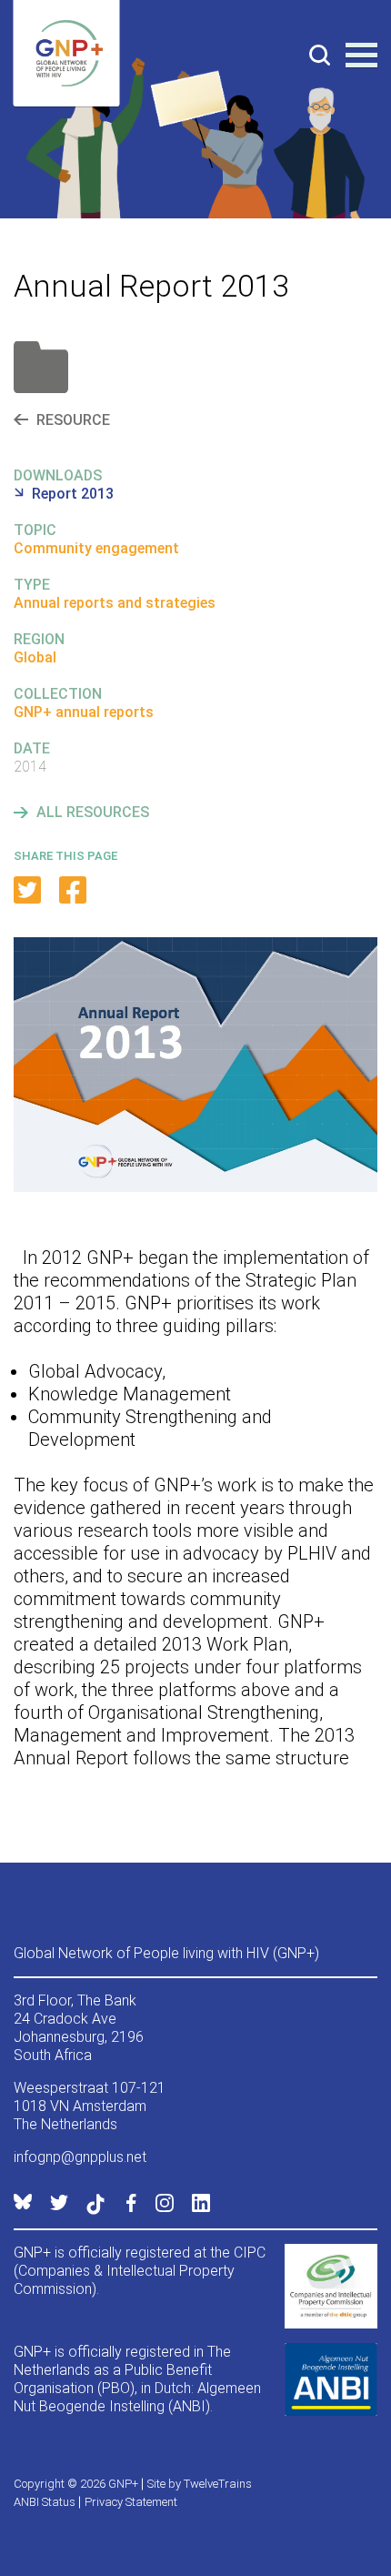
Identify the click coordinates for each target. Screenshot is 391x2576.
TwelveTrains (218, 2484)
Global (35, 657)
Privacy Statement (131, 2502)
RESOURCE (73, 420)
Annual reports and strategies (115, 603)
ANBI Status (45, 2502)
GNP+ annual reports (84, 712)
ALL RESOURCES (93, 812)
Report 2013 (73, 494)
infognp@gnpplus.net (80, 2157)
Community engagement (96, 548)
